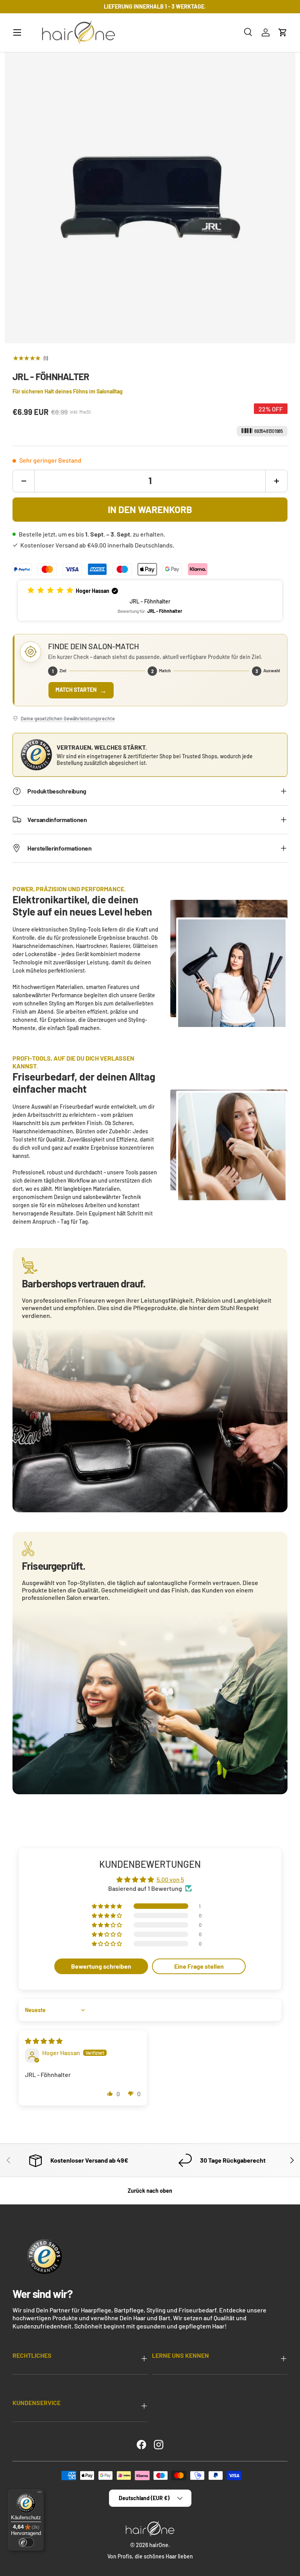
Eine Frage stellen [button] (199, 1966)
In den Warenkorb (150, 509)
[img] (44, 2041)
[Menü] (39, 2494)
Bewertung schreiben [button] (101, 1966)
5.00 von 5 (170, 1879)
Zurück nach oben (150, 2191)
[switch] (26, 2542)
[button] (283, 32)
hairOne (159, 2545)
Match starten (81, 690)
